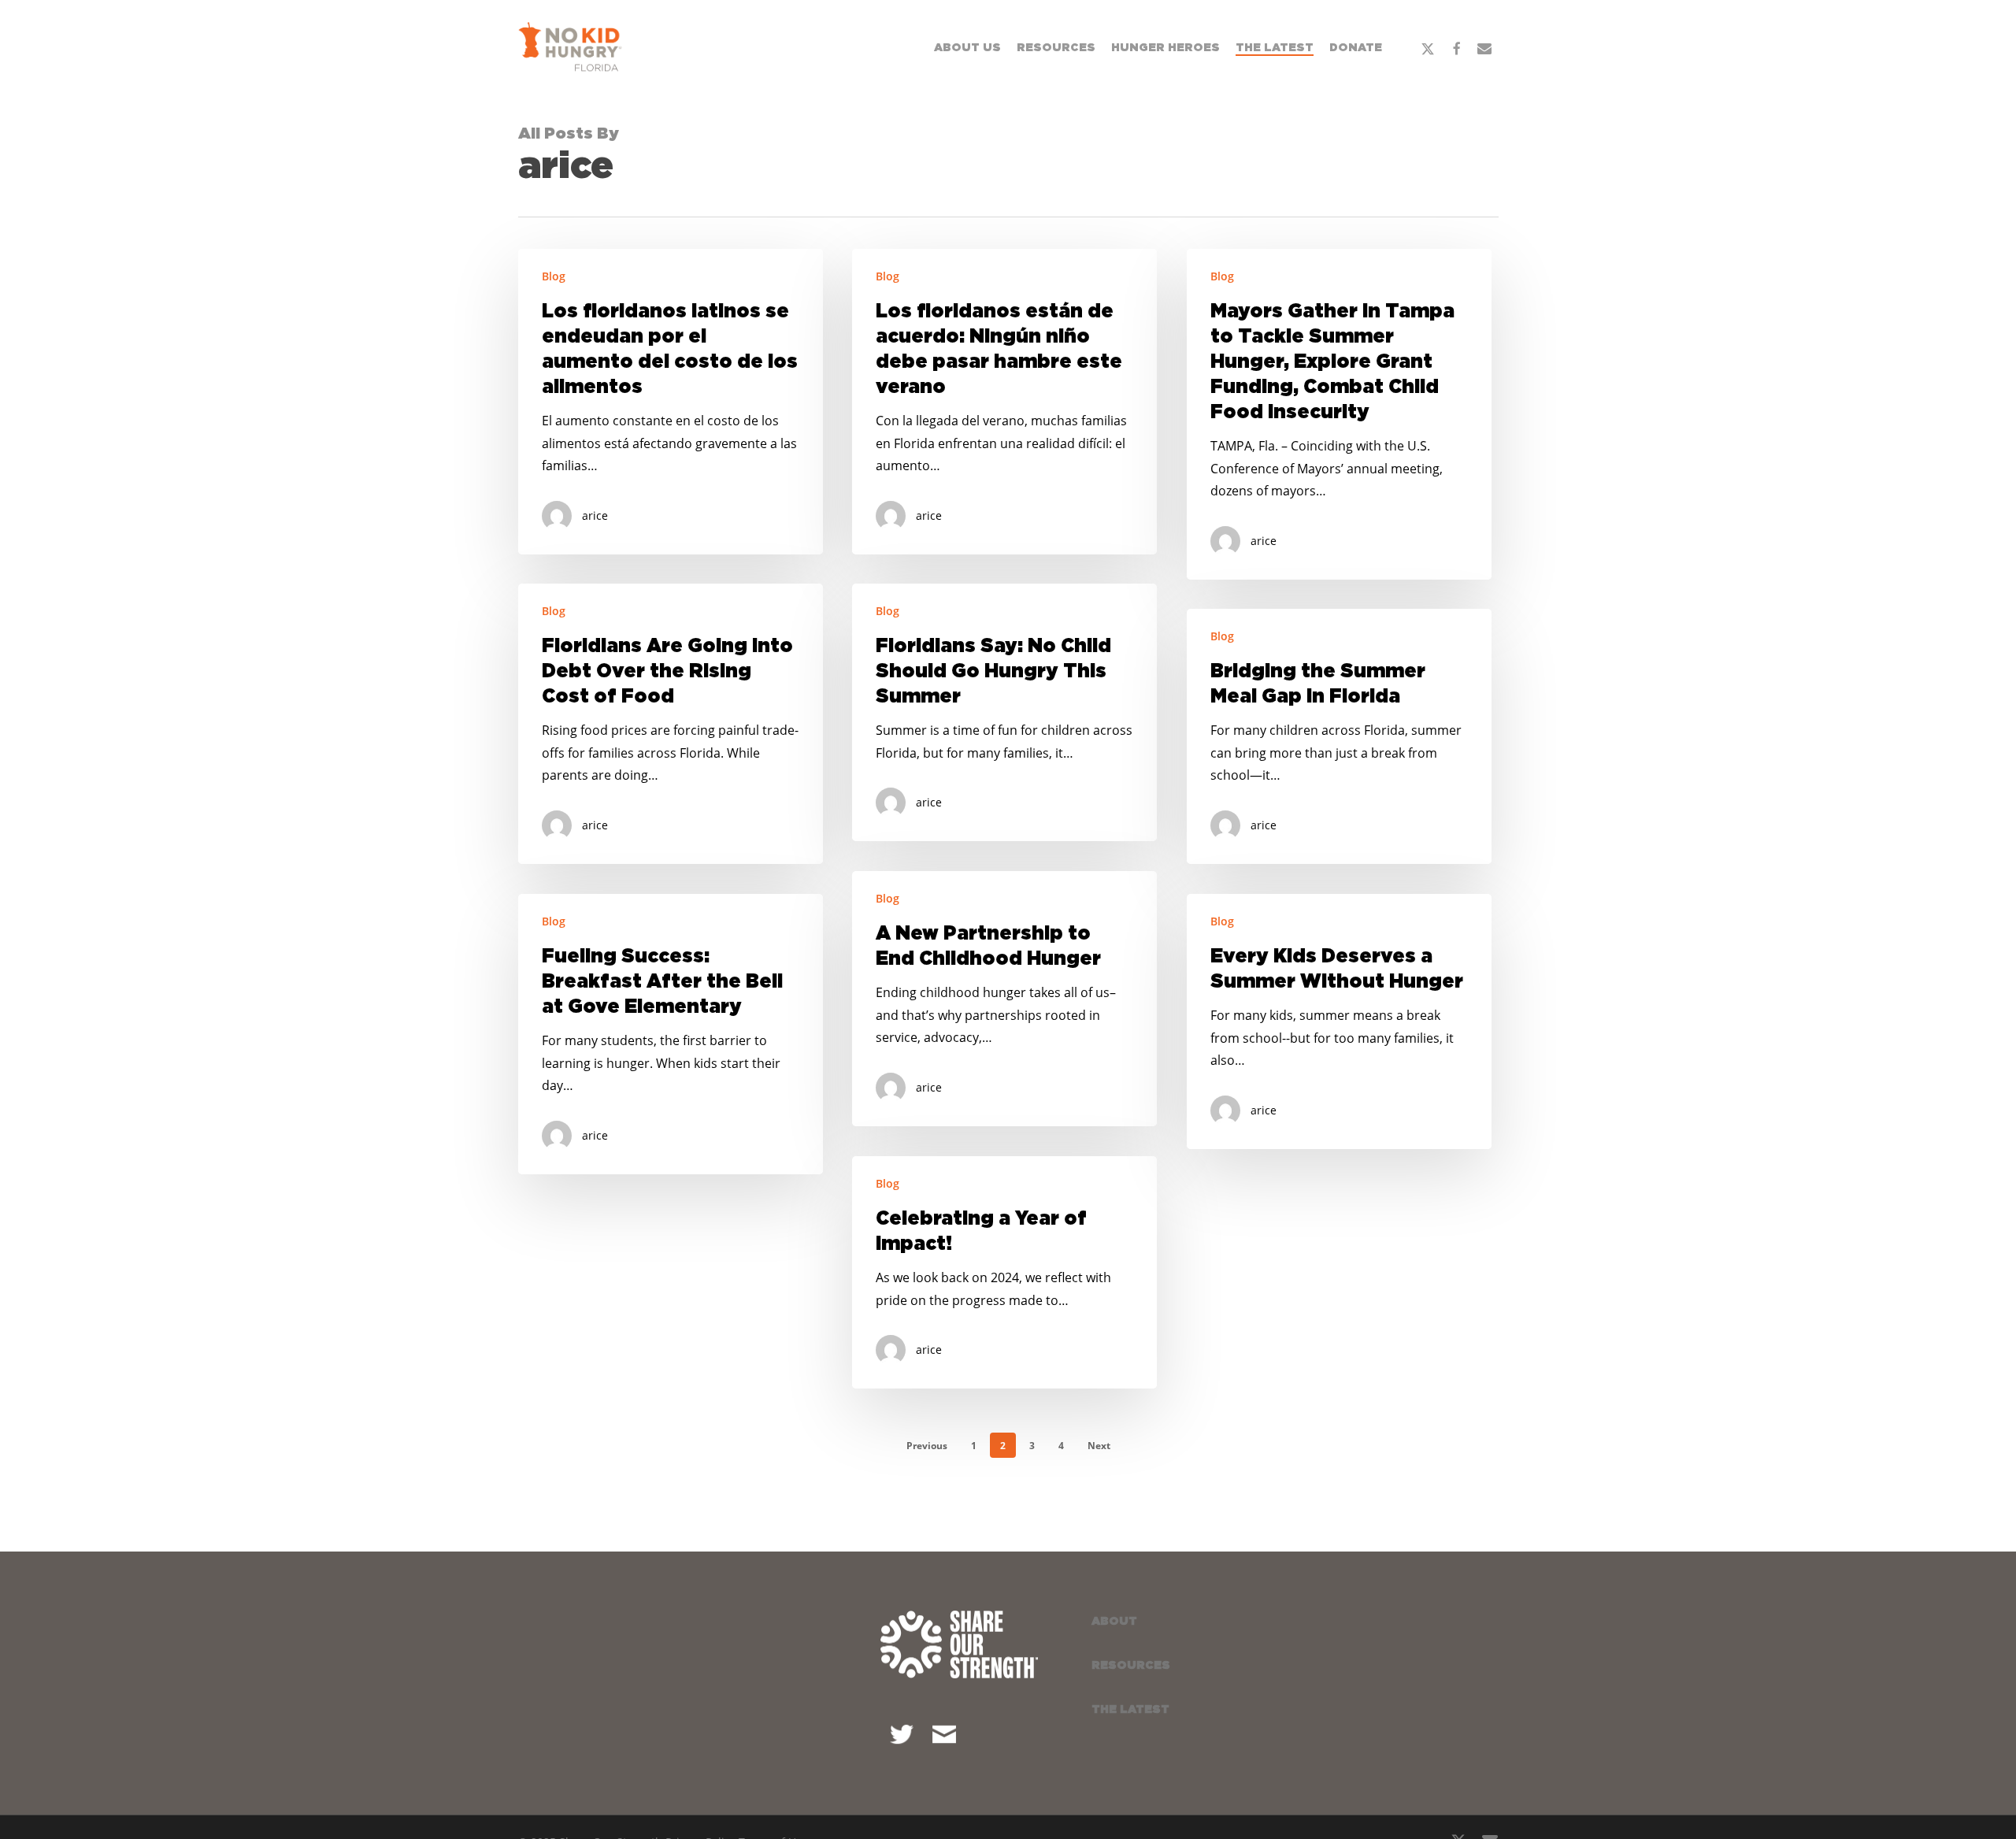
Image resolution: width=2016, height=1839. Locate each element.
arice (595, 515)
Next (1099, 1446)
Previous (927, 1446)
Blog (554, 276)
